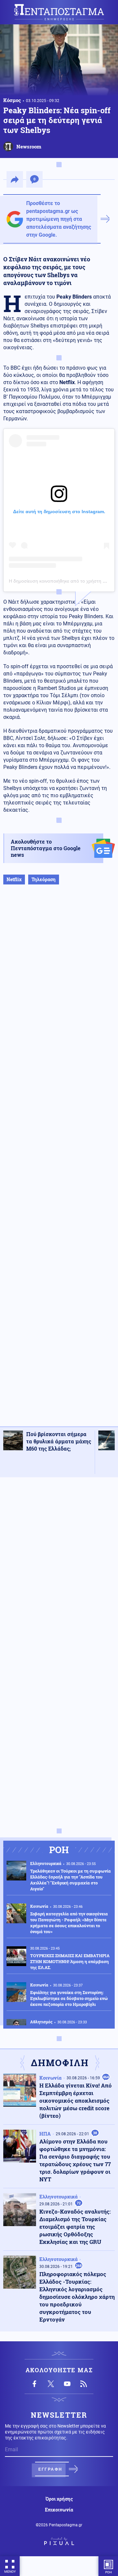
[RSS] (84, 2384)
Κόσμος (12, 100)
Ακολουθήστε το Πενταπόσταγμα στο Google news (46, 848)
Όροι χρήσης (59, 2499)
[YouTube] (67, 2384)
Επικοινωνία (59, 2510)
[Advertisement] (59, 1162)
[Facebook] (34, 2384)
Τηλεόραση (44, 879)
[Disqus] (59, 1565)
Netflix (14, 879)
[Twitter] (51, 2384)
